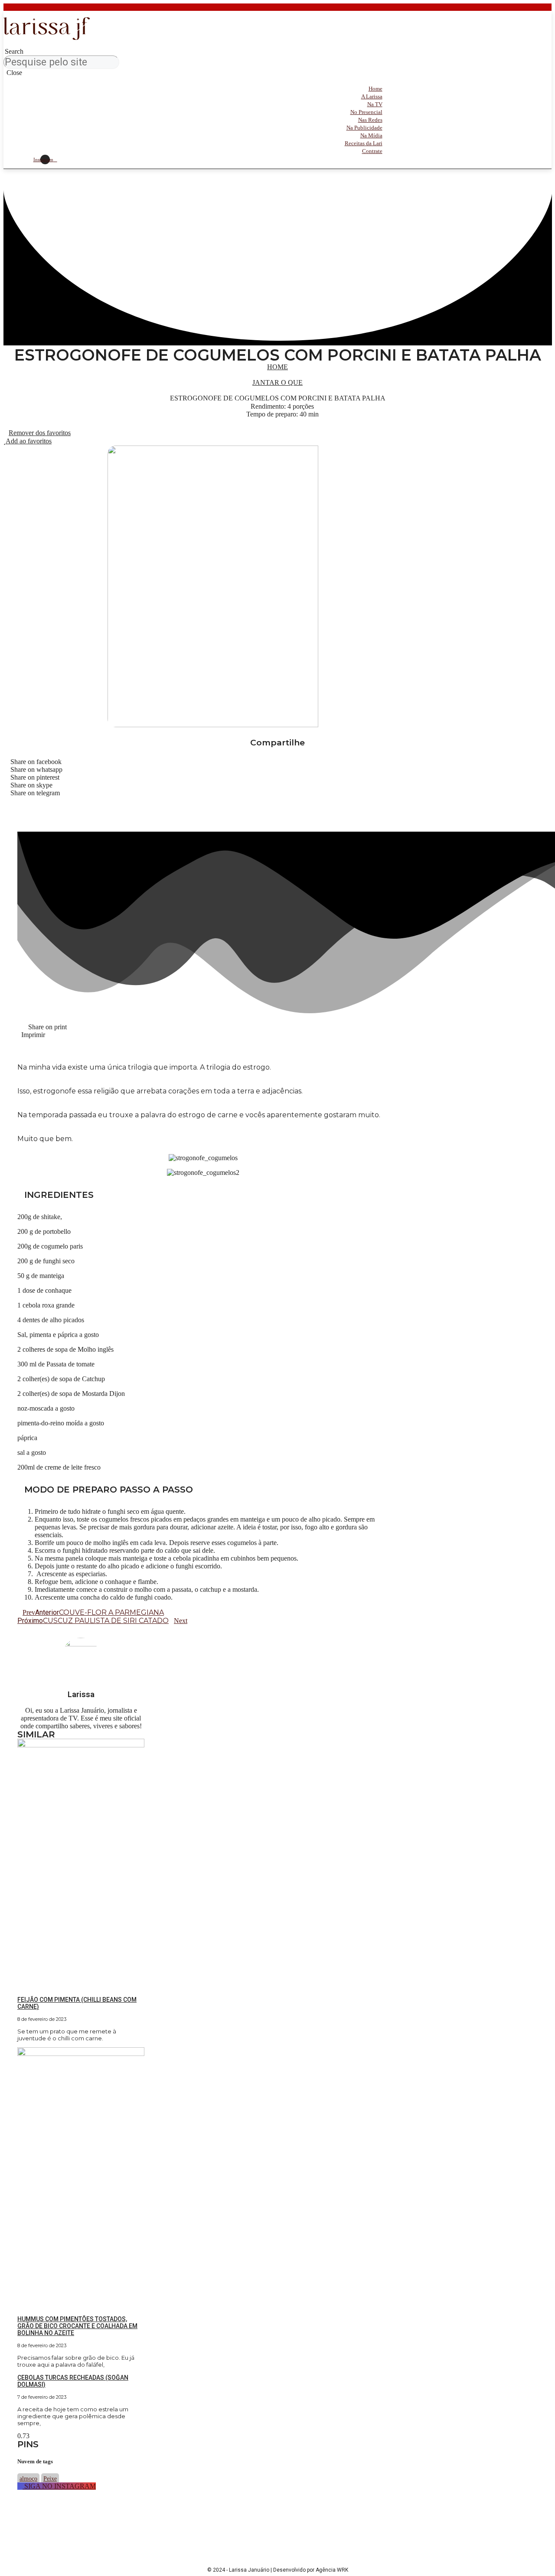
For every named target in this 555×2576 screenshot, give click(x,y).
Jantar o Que (277, 382)
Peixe (50, 2479)
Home (277, 367)
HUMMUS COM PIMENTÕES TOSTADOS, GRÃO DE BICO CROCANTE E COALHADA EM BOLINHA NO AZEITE (77, 2326)
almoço (28, 2479)
